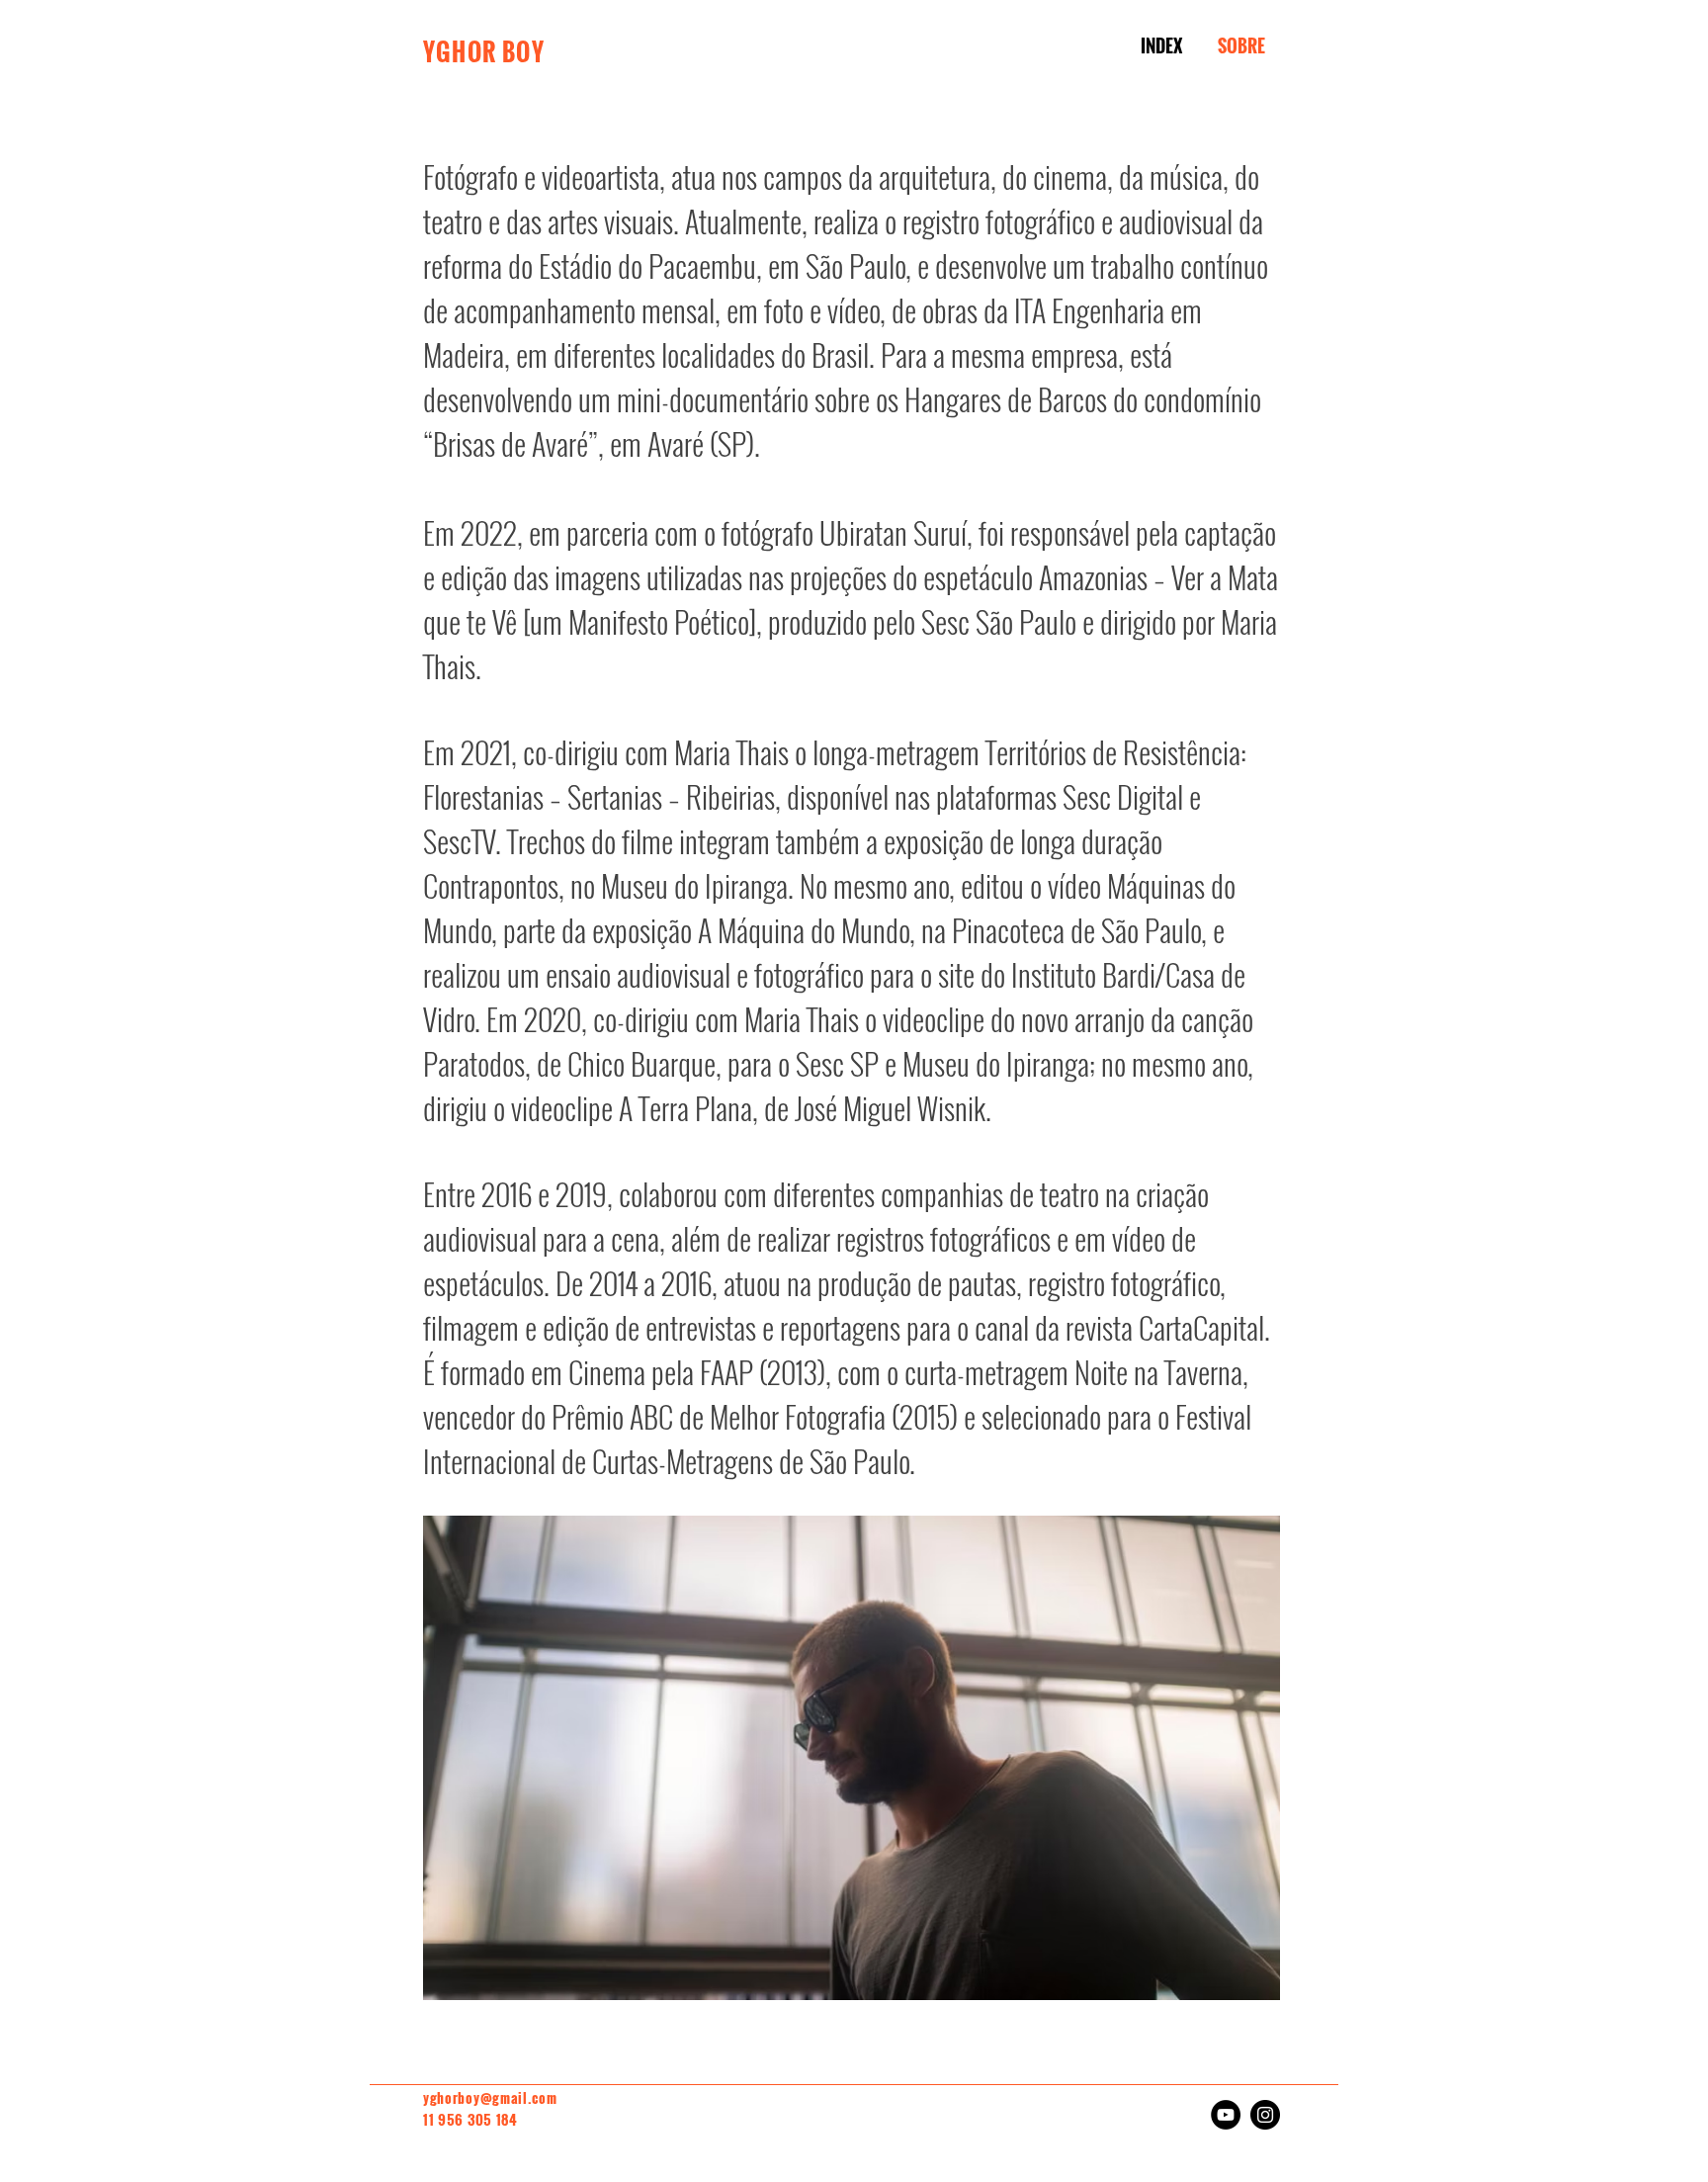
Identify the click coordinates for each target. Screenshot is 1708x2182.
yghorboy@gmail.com (490, 2097)
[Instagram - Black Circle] (1265, 2115)
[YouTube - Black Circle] (1226, 2115)
